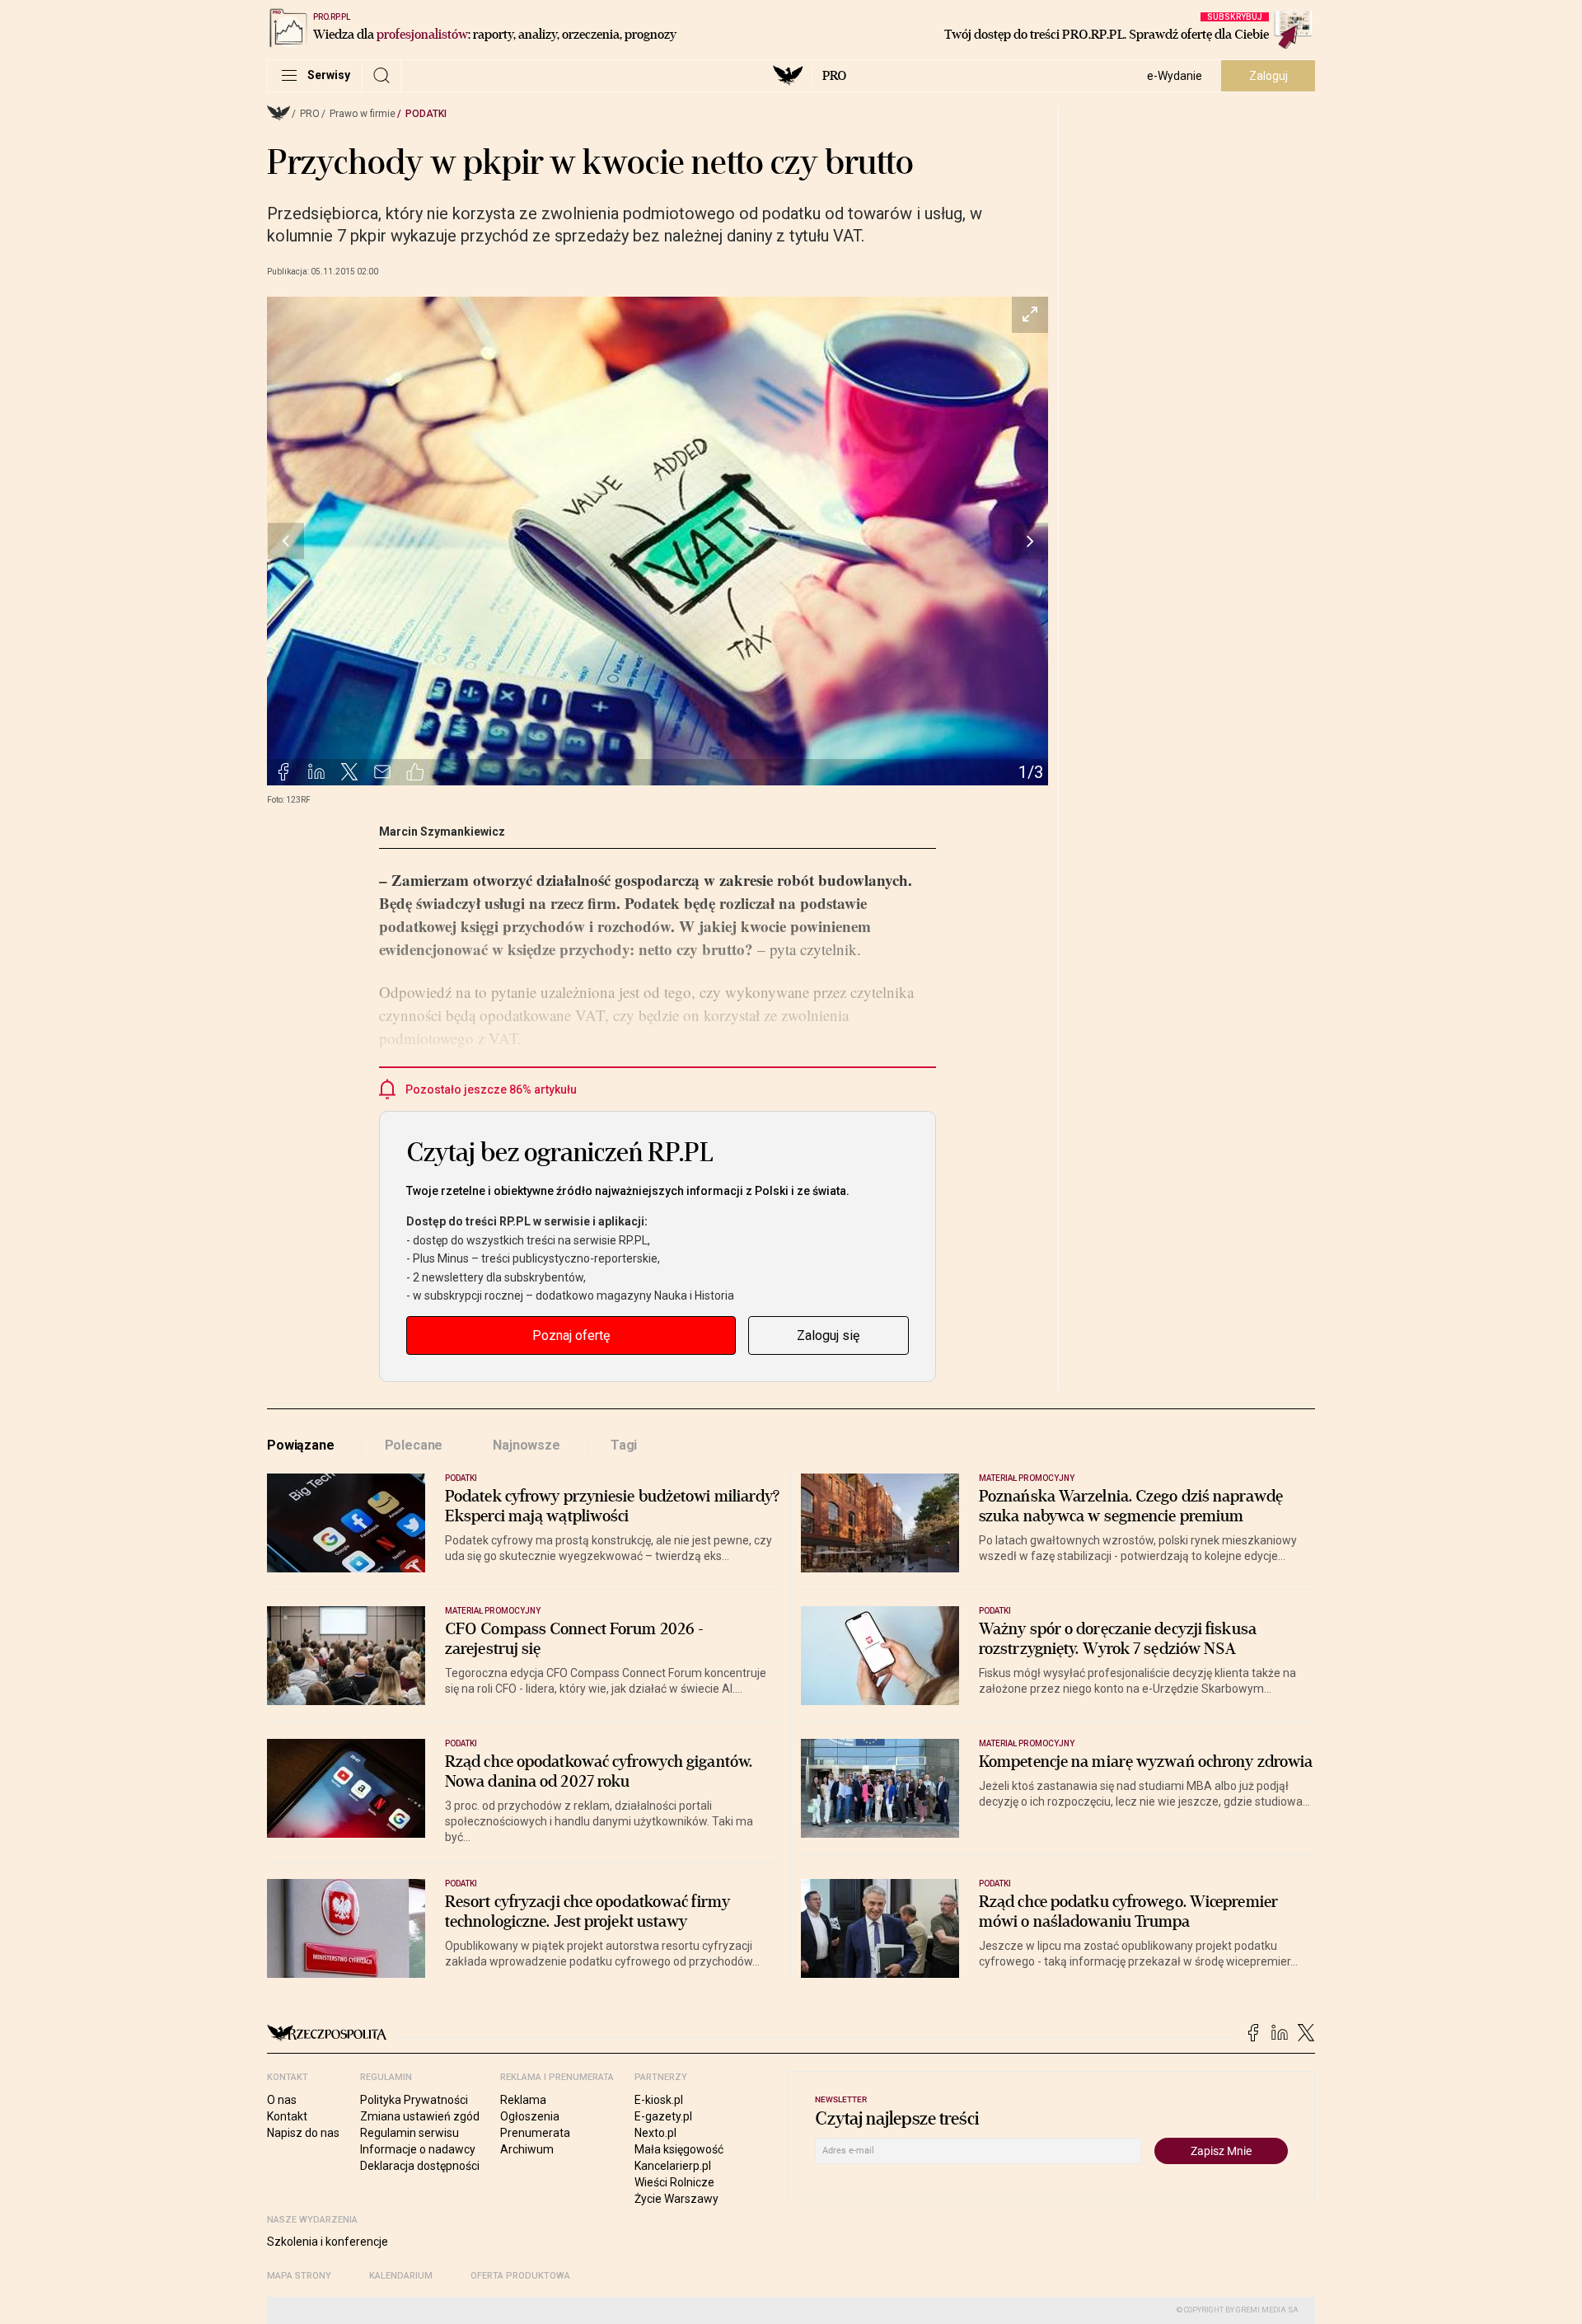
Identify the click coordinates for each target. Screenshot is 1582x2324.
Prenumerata (535, 2133)
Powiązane (301, 1445)
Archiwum (527, 2149)
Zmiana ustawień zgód (420, 2116)
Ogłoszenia (530, 2116)
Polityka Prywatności (414, 2100)
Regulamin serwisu (410, 2133)
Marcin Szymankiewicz (442, 832)
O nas (282, 2100)
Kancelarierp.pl (673, 2166)
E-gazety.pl (663, 2116)
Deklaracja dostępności (420, 2166)
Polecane (414, 1445)
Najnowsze (527, 1445)
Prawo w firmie (363, 114)
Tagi (624, 1445)
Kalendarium (401, 2276)
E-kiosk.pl (659, 2100)
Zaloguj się (828, 1335)
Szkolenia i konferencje (328, 2242)
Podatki (426, 114)
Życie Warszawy (676, 2199)
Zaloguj (1268, 76)
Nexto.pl (655, 2133)
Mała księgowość (679, 2149)
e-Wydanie (1175, 76)
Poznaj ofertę (571, 1335)
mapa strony (299, 2276)
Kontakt (287, 2116)
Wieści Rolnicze (674, 2182)
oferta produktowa (520, 2276)
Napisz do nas (303, 2133)
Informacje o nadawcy (418, 2149)
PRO (834, 76)
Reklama (523, 2100)
